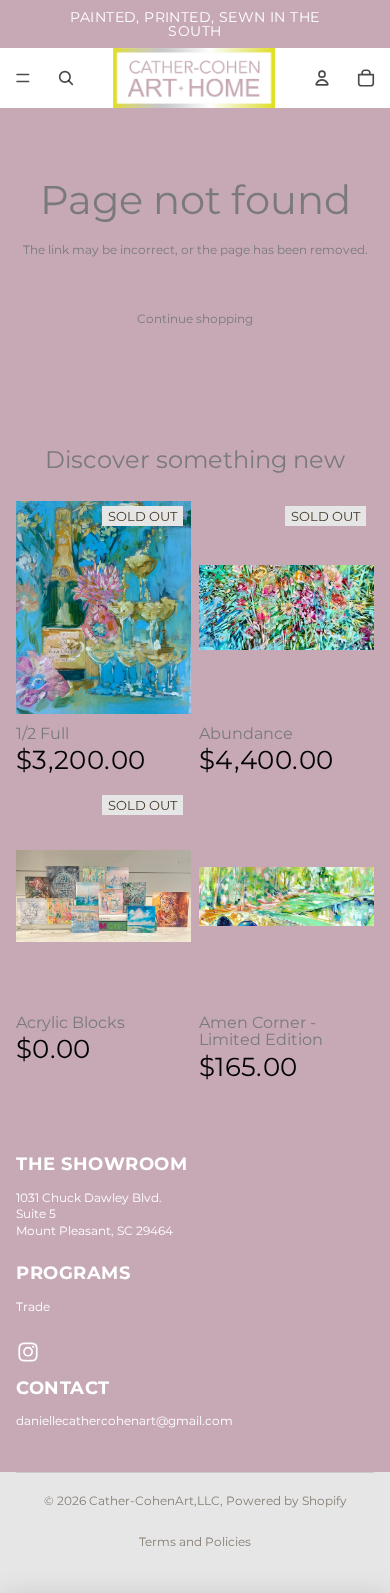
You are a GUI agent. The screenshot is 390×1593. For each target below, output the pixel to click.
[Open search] (66, 78)
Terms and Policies (195, 1541)
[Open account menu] (322, 78)
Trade (33, 1306)
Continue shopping (195, 318)
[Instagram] (28, 1352)
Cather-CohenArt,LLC (154, 1500)
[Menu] (23, 78)
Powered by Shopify (286, 1500)
